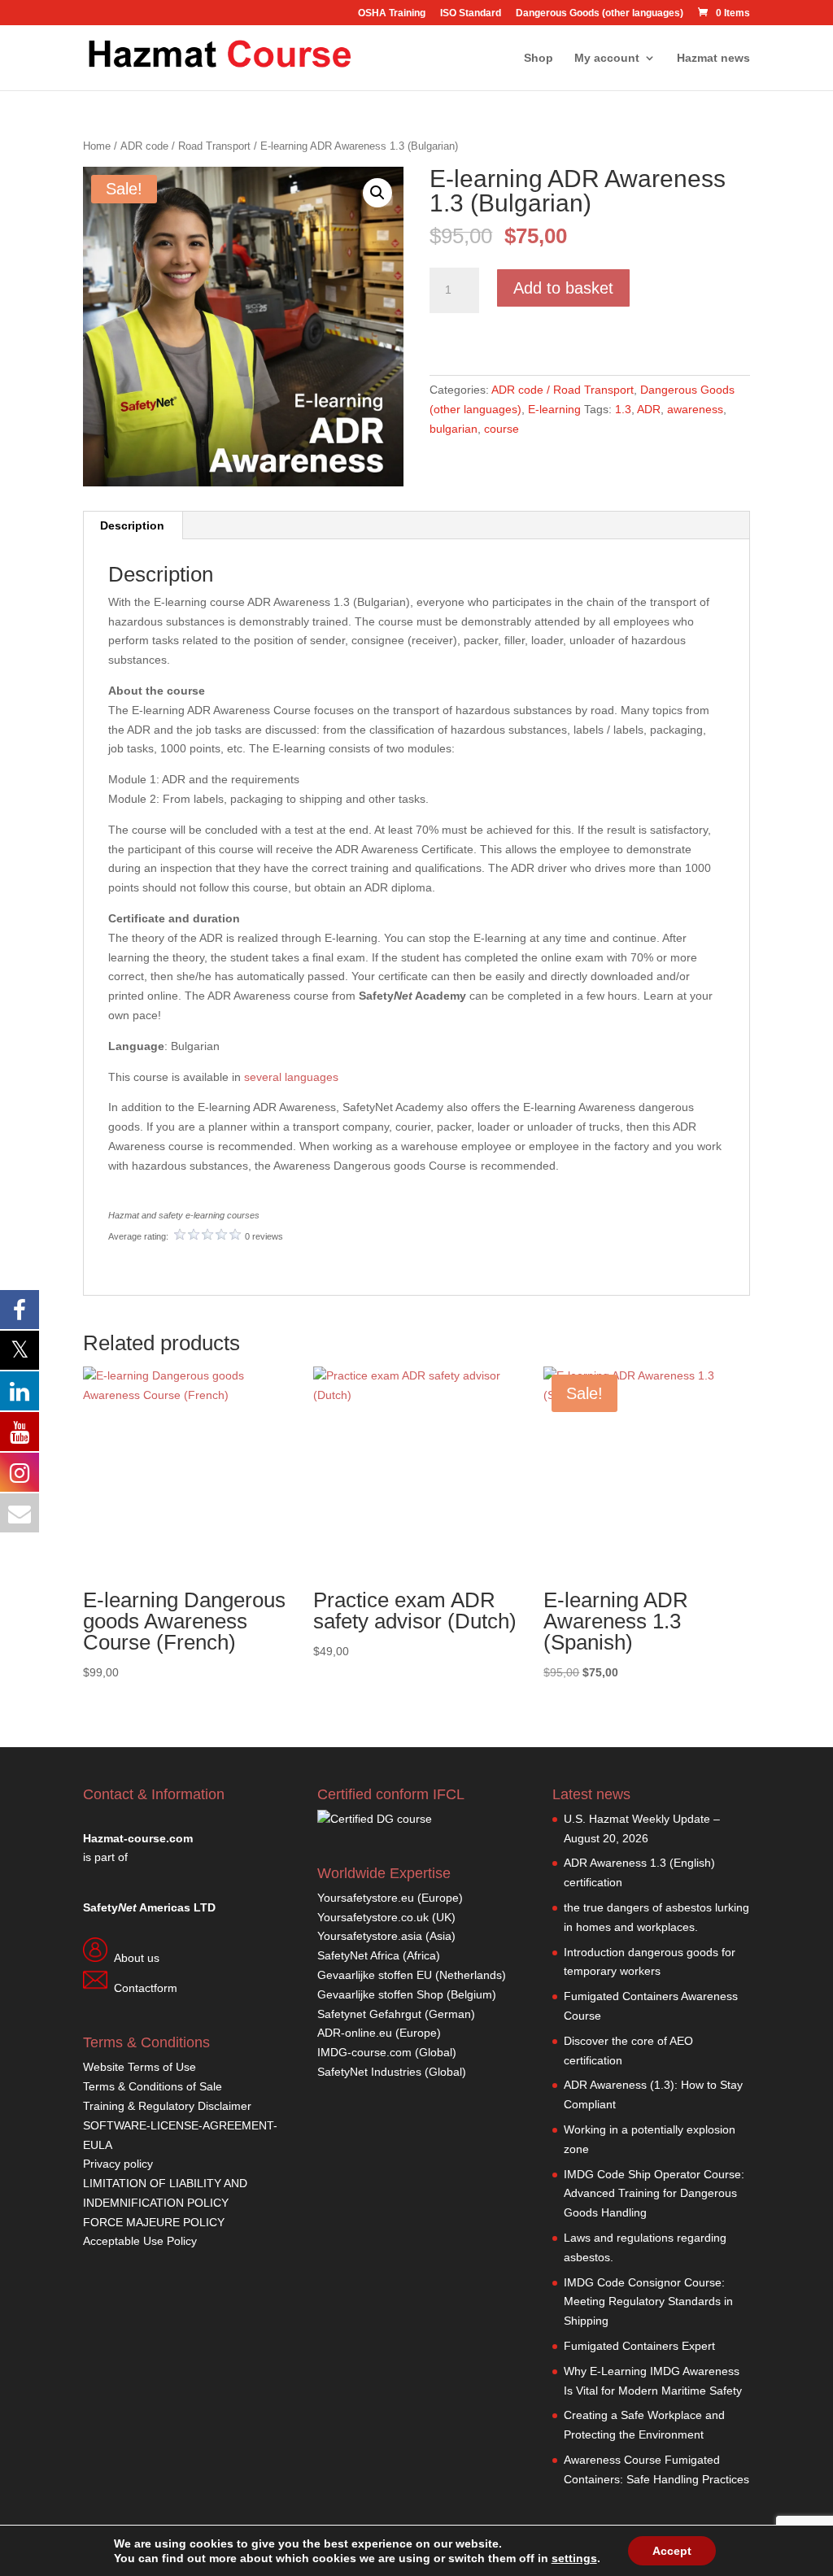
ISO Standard (471, 13)
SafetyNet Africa (358, 1955)
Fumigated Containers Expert (639, 2346)
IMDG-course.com (364, 2052)
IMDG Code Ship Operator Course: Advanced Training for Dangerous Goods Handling (654, 2194)
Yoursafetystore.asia (370, 1936)
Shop (539, 58)
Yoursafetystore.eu (367, 1898)
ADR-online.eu (355, 2033)
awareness (695, 409)
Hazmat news (713, 58)
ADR (649, 409)
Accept (672, 2551)
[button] (377, 193)
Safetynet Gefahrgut (369, 2014)
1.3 (623, 409)
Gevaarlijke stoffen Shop (382, 1994)
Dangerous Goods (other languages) (600, 13)
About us (137, 1958)
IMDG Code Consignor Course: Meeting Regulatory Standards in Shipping (648, 2302)
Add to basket (563, 288)
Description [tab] (132, 525)
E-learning (554, 409)
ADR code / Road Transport (185, 146)
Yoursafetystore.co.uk (373, 1917)
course (502, 429)
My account (607, 58)
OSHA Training (392, 13)
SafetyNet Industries (369, 2072)
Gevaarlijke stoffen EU (376, 1975)
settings (574, 2558)
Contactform (146, 1988)
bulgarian (454, 429)
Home (97, 146)
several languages (291, 1077)
